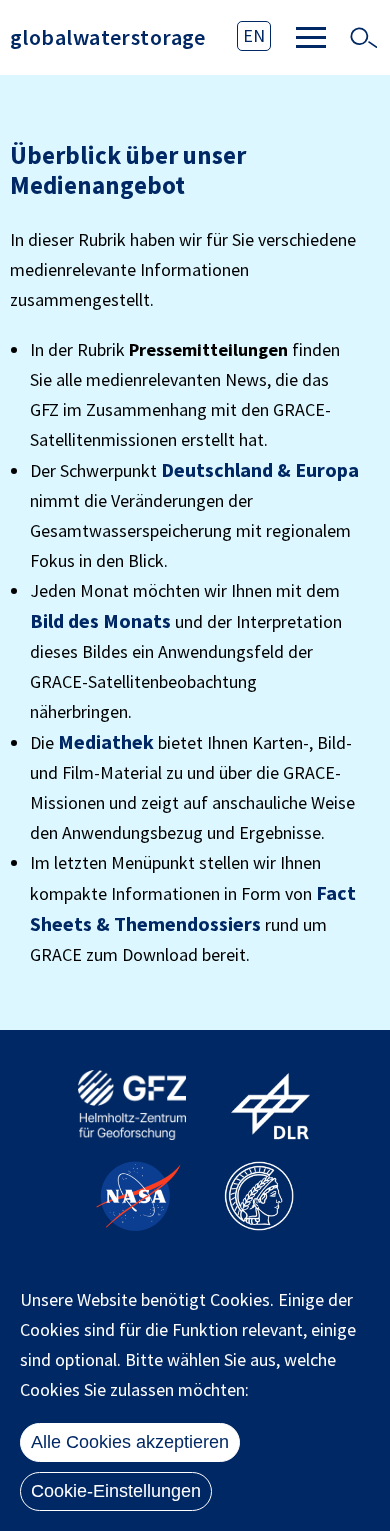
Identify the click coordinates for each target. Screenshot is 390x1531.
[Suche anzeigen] (363, 38)
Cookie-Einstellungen (116, 1491)
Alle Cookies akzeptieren (130, 1442)
